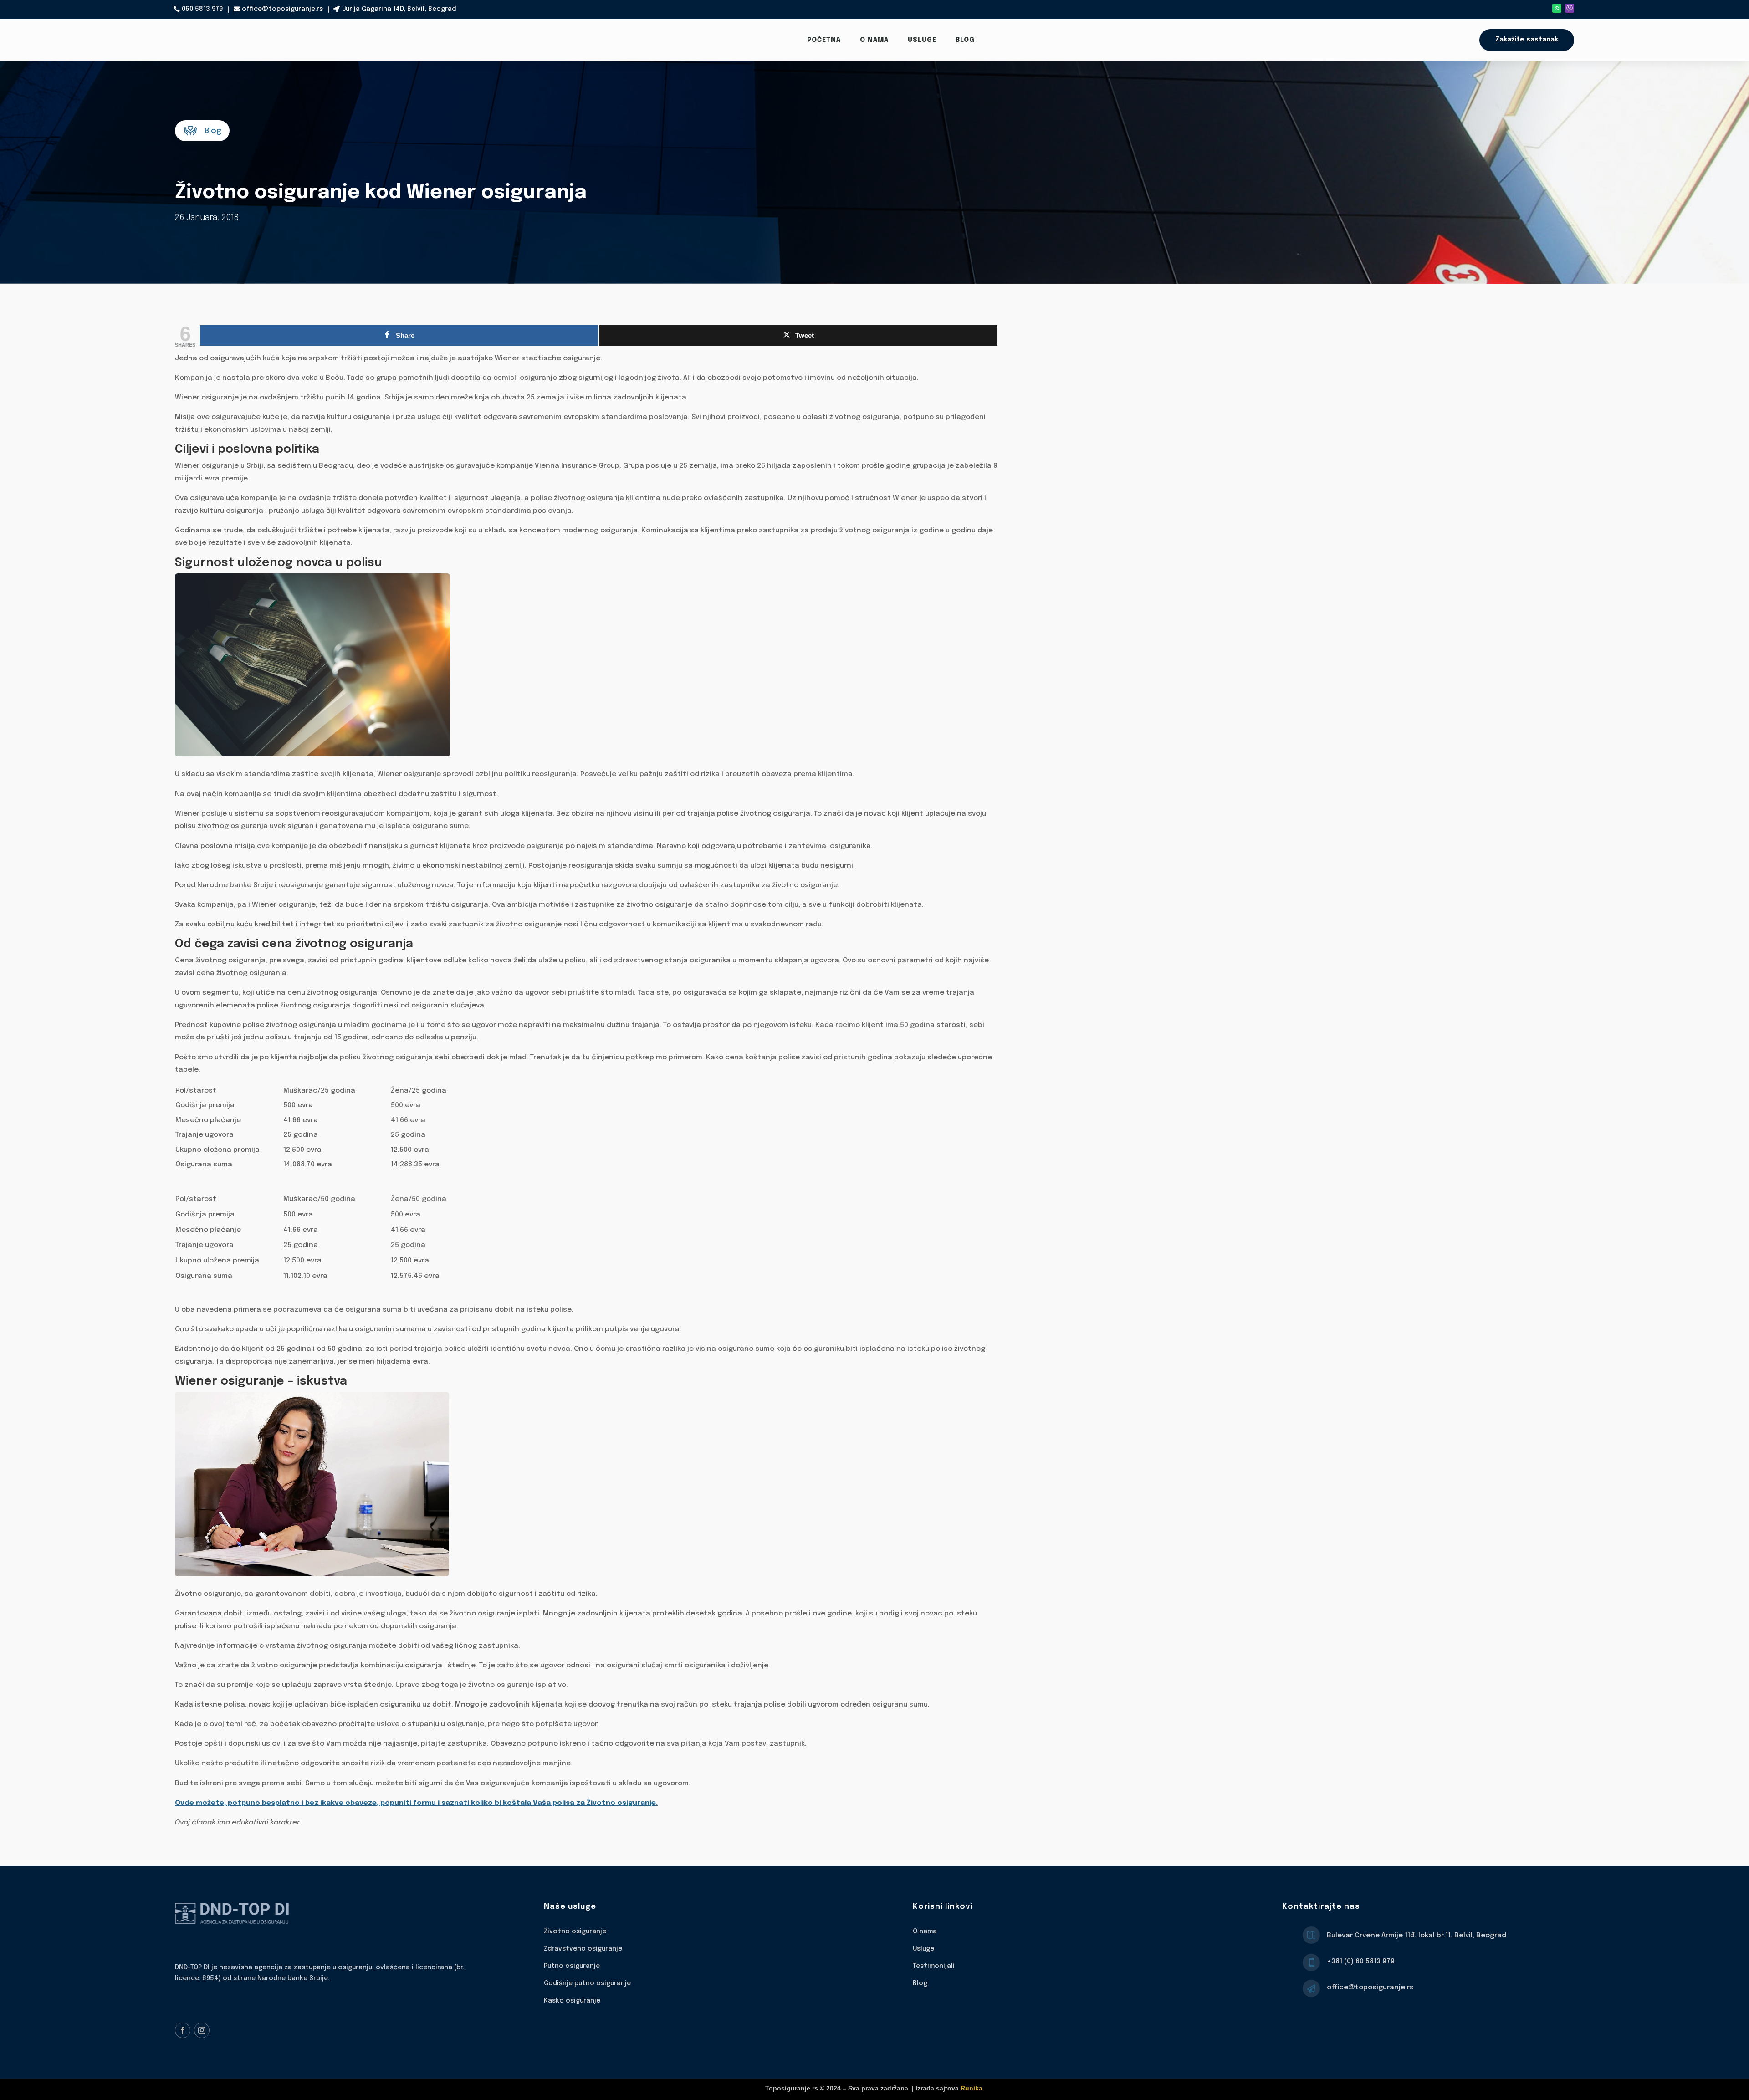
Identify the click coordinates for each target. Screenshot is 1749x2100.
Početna (824, 40)
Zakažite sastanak (1527, 40)
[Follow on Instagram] (202, 2030)
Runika (972, 2088)
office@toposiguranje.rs (282, 9)
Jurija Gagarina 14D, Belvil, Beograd (399, 9)
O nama (874, 40)
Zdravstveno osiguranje (583, 1949)
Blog (965, 40)
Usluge (922, 40)
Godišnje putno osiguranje (587, 1983)
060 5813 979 (202, 9)
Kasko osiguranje (572, 2001)
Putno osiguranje (572, 1966)
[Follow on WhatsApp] (1557, 8)
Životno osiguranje (575, 1931)
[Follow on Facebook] (183, 2030)
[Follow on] (1570, 8)
